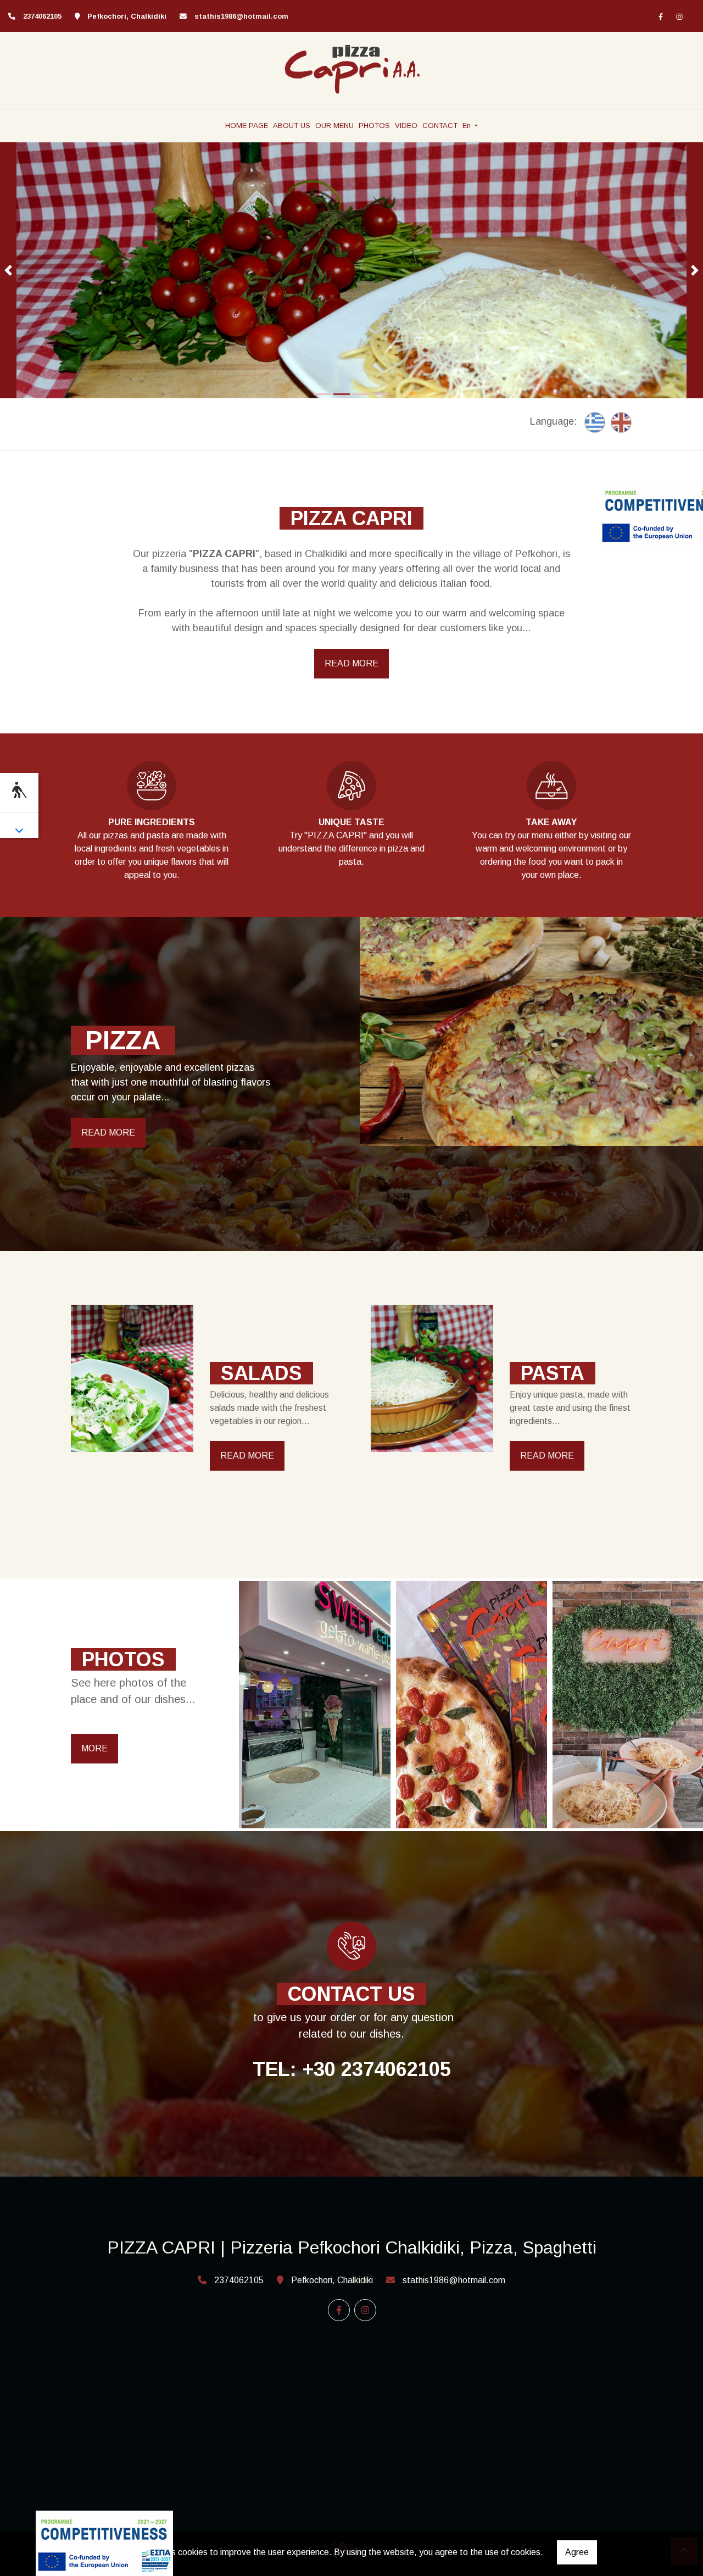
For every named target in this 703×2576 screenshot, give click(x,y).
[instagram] (679, 16)
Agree (577, 2552)
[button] (8, 271)
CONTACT (440, 126)
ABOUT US (292, 126)
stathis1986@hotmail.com (241, 16)
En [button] (468, 126)
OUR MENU (334, 126)
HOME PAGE (247, 126)
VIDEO (406, 126)
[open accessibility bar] (19, 791)
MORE (94, 1748)
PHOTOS (374, 126)
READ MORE (351, 663)
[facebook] (661, 16)
